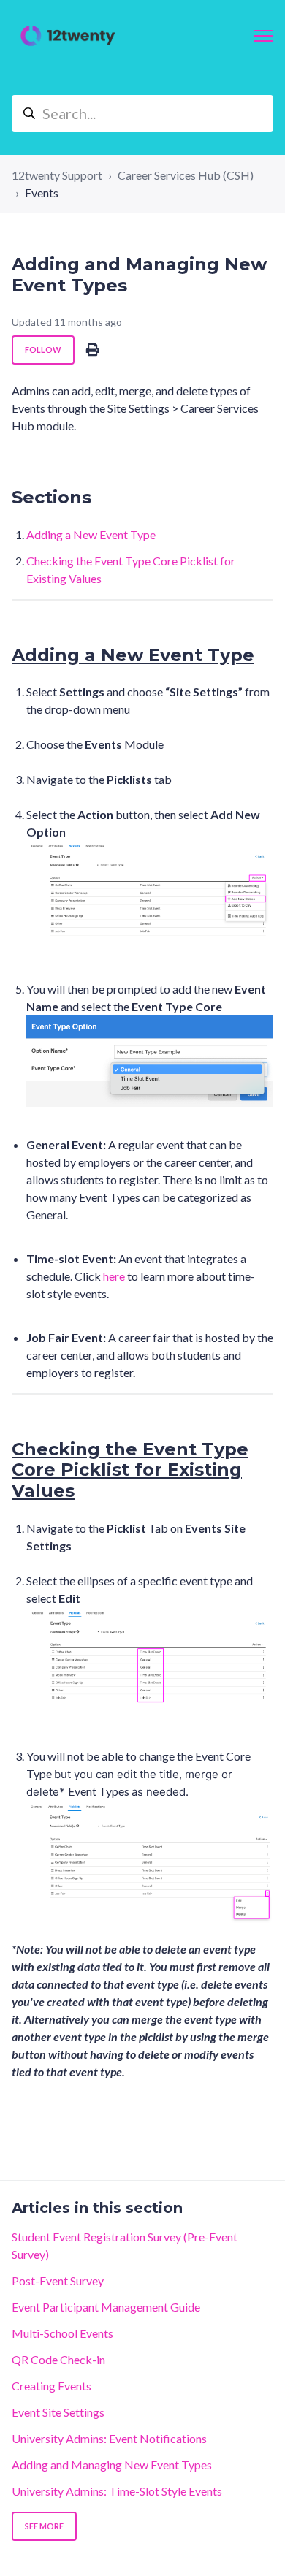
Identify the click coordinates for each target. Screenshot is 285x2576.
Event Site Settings (58, 2412)
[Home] (68, 36)
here (114, 1276)
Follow (43, 350)
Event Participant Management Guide (106, 2307)
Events (42, 193)
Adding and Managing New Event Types (112, 2465)
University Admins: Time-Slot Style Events (117, 2491)
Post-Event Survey (58, 2280)
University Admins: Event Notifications (109, 2438)
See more (44, 2526)
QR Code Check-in (58, 2359)
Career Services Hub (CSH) (186, 175)
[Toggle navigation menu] (264, 36)
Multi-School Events (62, 2333)
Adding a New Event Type (91, 534)
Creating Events (52, 2386)
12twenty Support (57, 175)
